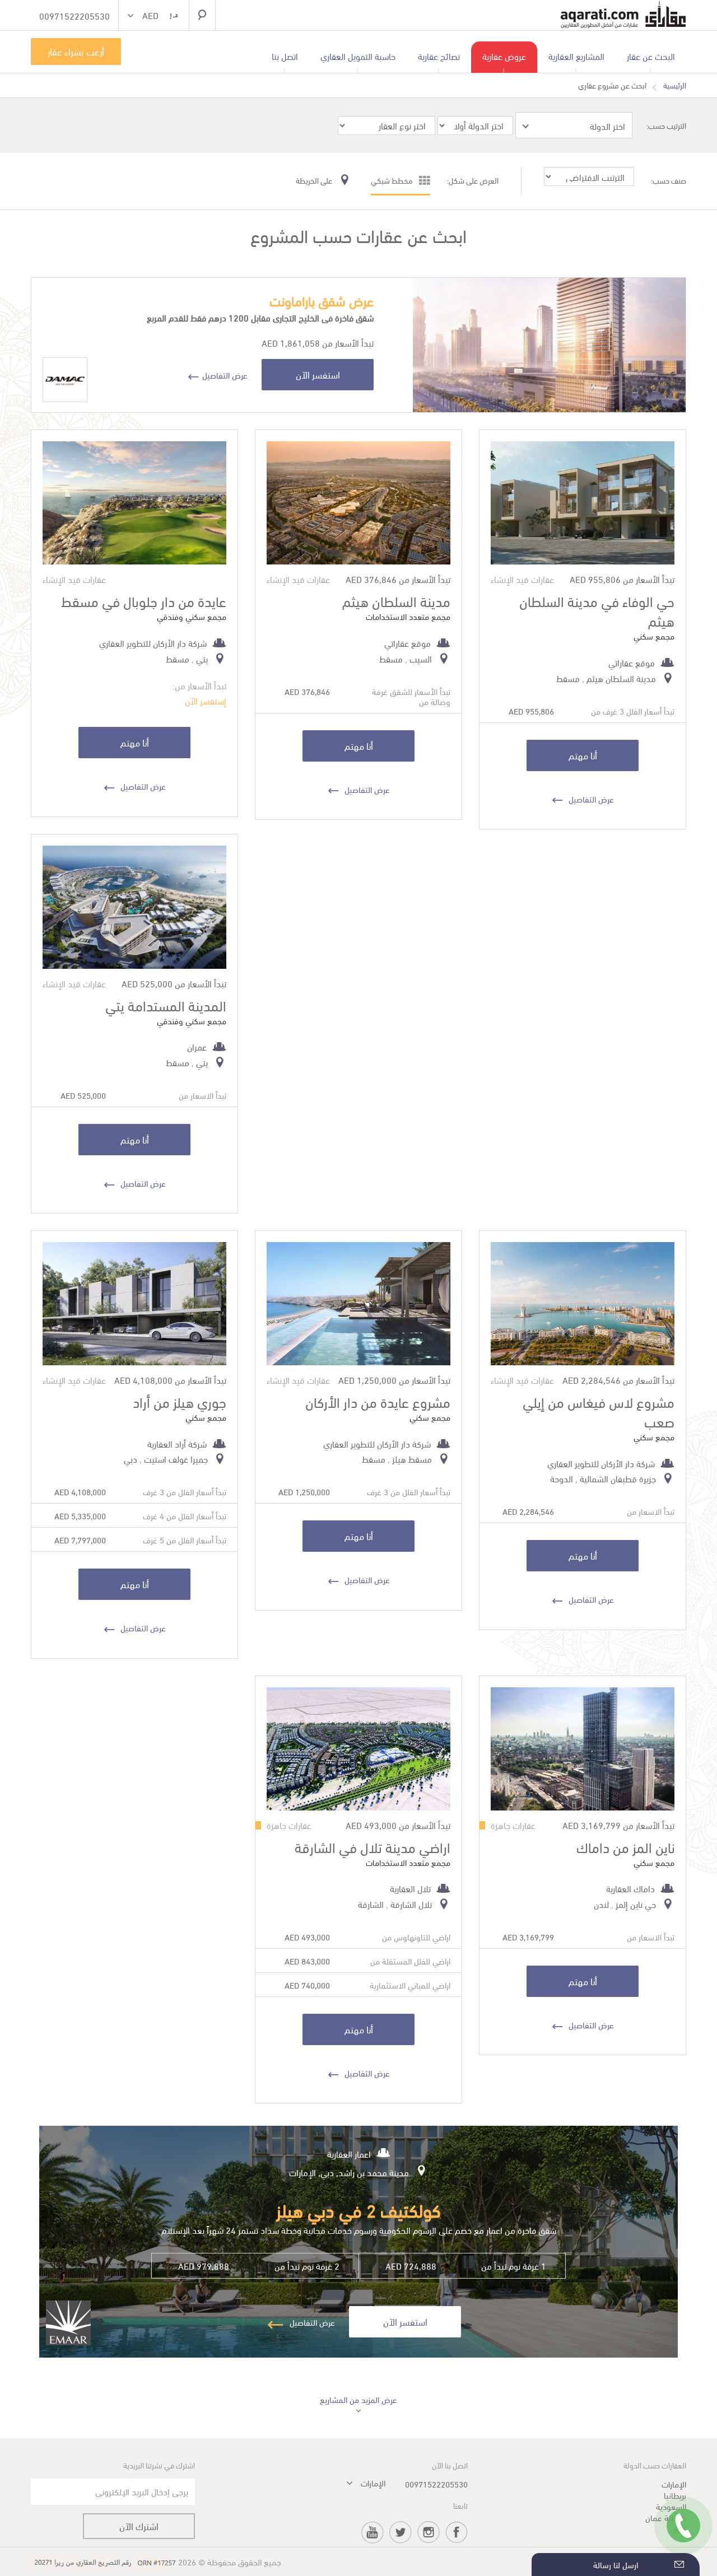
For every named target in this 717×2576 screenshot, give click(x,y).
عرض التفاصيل (225, 375)
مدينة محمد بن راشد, (371, 2172)
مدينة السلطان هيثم (621, 678)
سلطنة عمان (666, 2517)
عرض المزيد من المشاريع (358, 2399)
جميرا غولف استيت (176, 1459)
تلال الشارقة (411, 1904)
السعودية (671, 2506)
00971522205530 (436, 2484)
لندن (601, 1904)
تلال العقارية (410, 1888)
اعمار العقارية (349, 2153)
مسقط (568, 678)
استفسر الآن (318, 374)
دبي (131, 1459)
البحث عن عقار (651, 56)
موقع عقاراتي (632, 662)
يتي (202, 658)
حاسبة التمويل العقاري (358, 56)
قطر (680, 2528)
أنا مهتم (583, 755)
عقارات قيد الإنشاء (522, 579)
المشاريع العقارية (576, 56)
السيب (421, 658)
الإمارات (302, 2172)
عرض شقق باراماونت (322, 300)
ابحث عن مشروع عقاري (612, 85)
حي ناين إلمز (636, 1904)
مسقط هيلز (412, 1459)
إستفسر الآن (206, 700)
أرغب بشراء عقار (76, 51)
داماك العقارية (630, 1888)
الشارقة (371, 1904)
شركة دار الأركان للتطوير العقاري (153, 643)
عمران (197, 1046)
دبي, (325, 2172)
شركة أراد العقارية (177, 1443)
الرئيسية (675, 85)
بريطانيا (675, 2495)
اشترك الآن (139, 2526)
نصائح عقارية (439, 56)
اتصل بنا (285, 56)
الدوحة (562, 1478)
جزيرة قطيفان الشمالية (618, 1478)
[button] (154, 17)
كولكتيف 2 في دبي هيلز (358, 2209)
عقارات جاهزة (513, 1825)
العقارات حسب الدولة (655, 2465)
